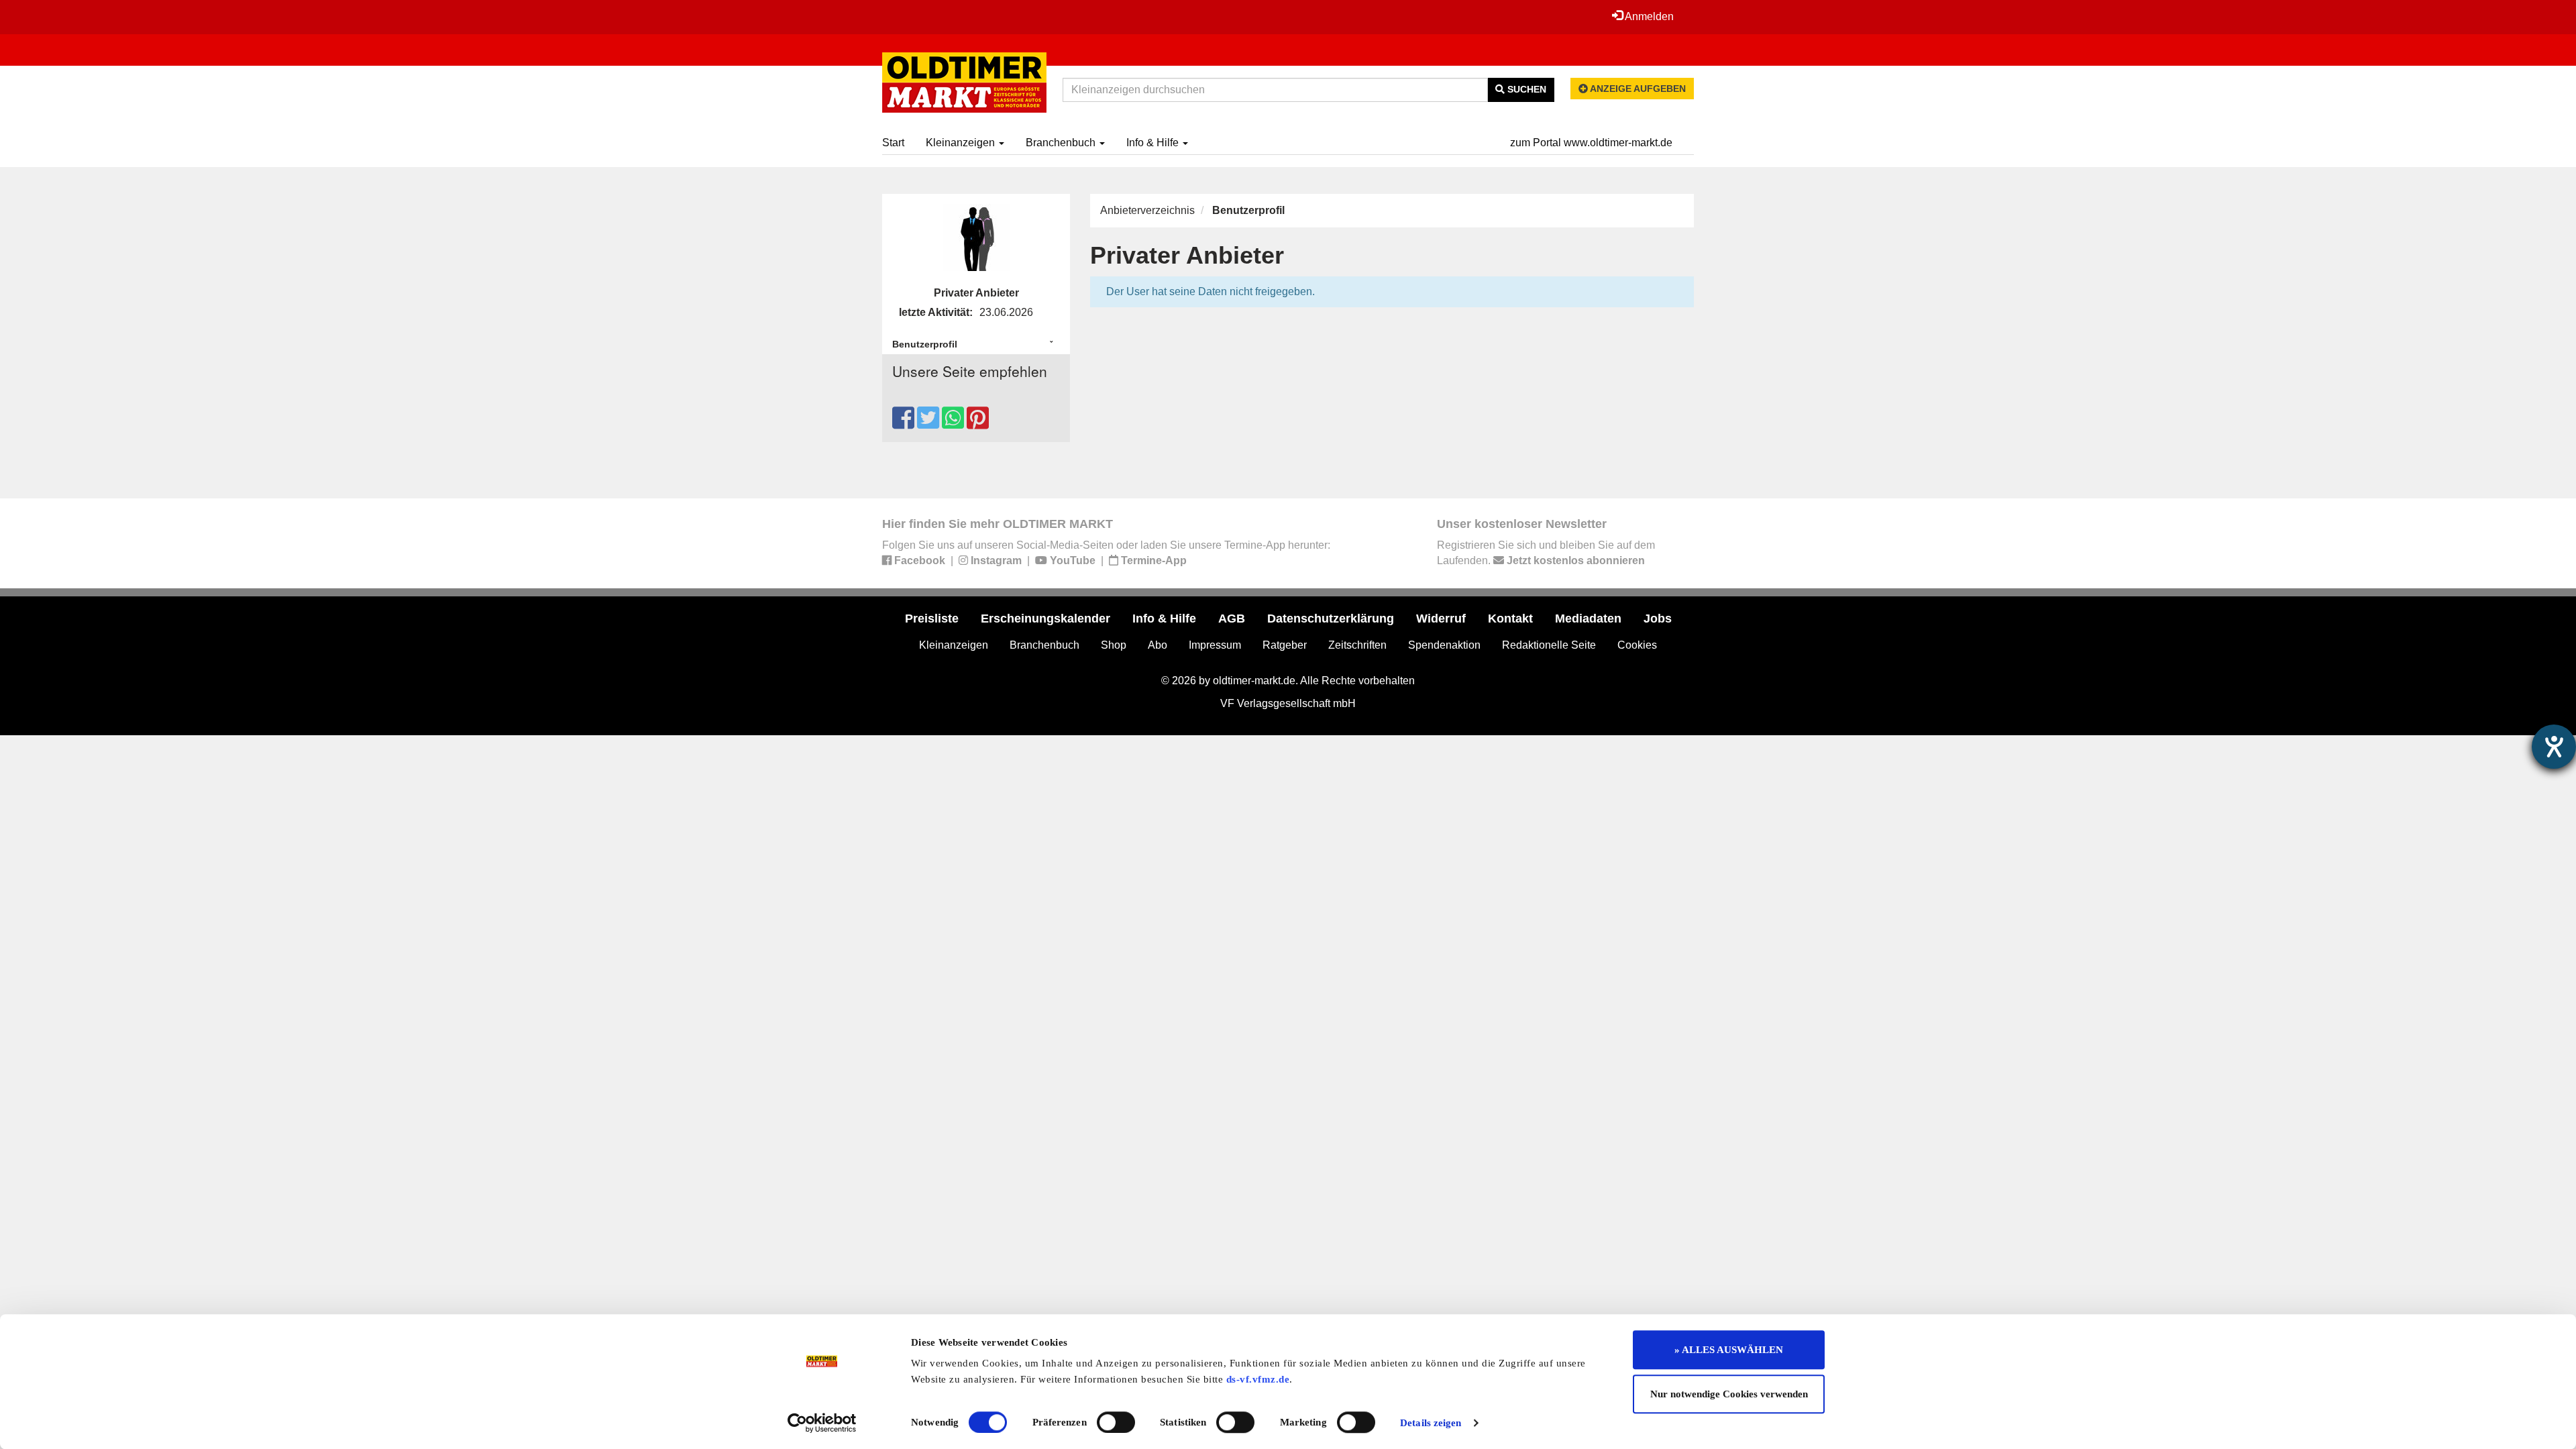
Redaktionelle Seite (1549, 645)
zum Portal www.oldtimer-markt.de (1591, 143)
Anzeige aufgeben (1637, 89)
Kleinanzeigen (962, 143)
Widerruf (1441, 619)
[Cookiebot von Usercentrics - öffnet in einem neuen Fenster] (822, 1423)
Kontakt (1510, 619)
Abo (1158, 645)
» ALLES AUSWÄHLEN (1729, 1350)
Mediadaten (1588, 619)
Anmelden (1648, 16)
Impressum (1215, 645)
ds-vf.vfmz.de (1258, 1379)
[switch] (1116, 1422)
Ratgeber (1285, 645)
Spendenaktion (1444, 645)
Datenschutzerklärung (1331, 619)
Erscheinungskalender (1045, 619)
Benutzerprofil (925, 344)
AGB (1232, 619)
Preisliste (932, 619)
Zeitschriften (1357, 645)
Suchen (1525, 89)
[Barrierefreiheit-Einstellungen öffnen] (2554, 747)
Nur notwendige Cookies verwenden (1729, 1394)
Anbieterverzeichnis (1147, 210)
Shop (1114, 645)
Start (893, 143)
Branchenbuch (1062, 143)
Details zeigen (1431, 1423)
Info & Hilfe (1154, 143)
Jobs (1658, 619)
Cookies (1637, 645)
